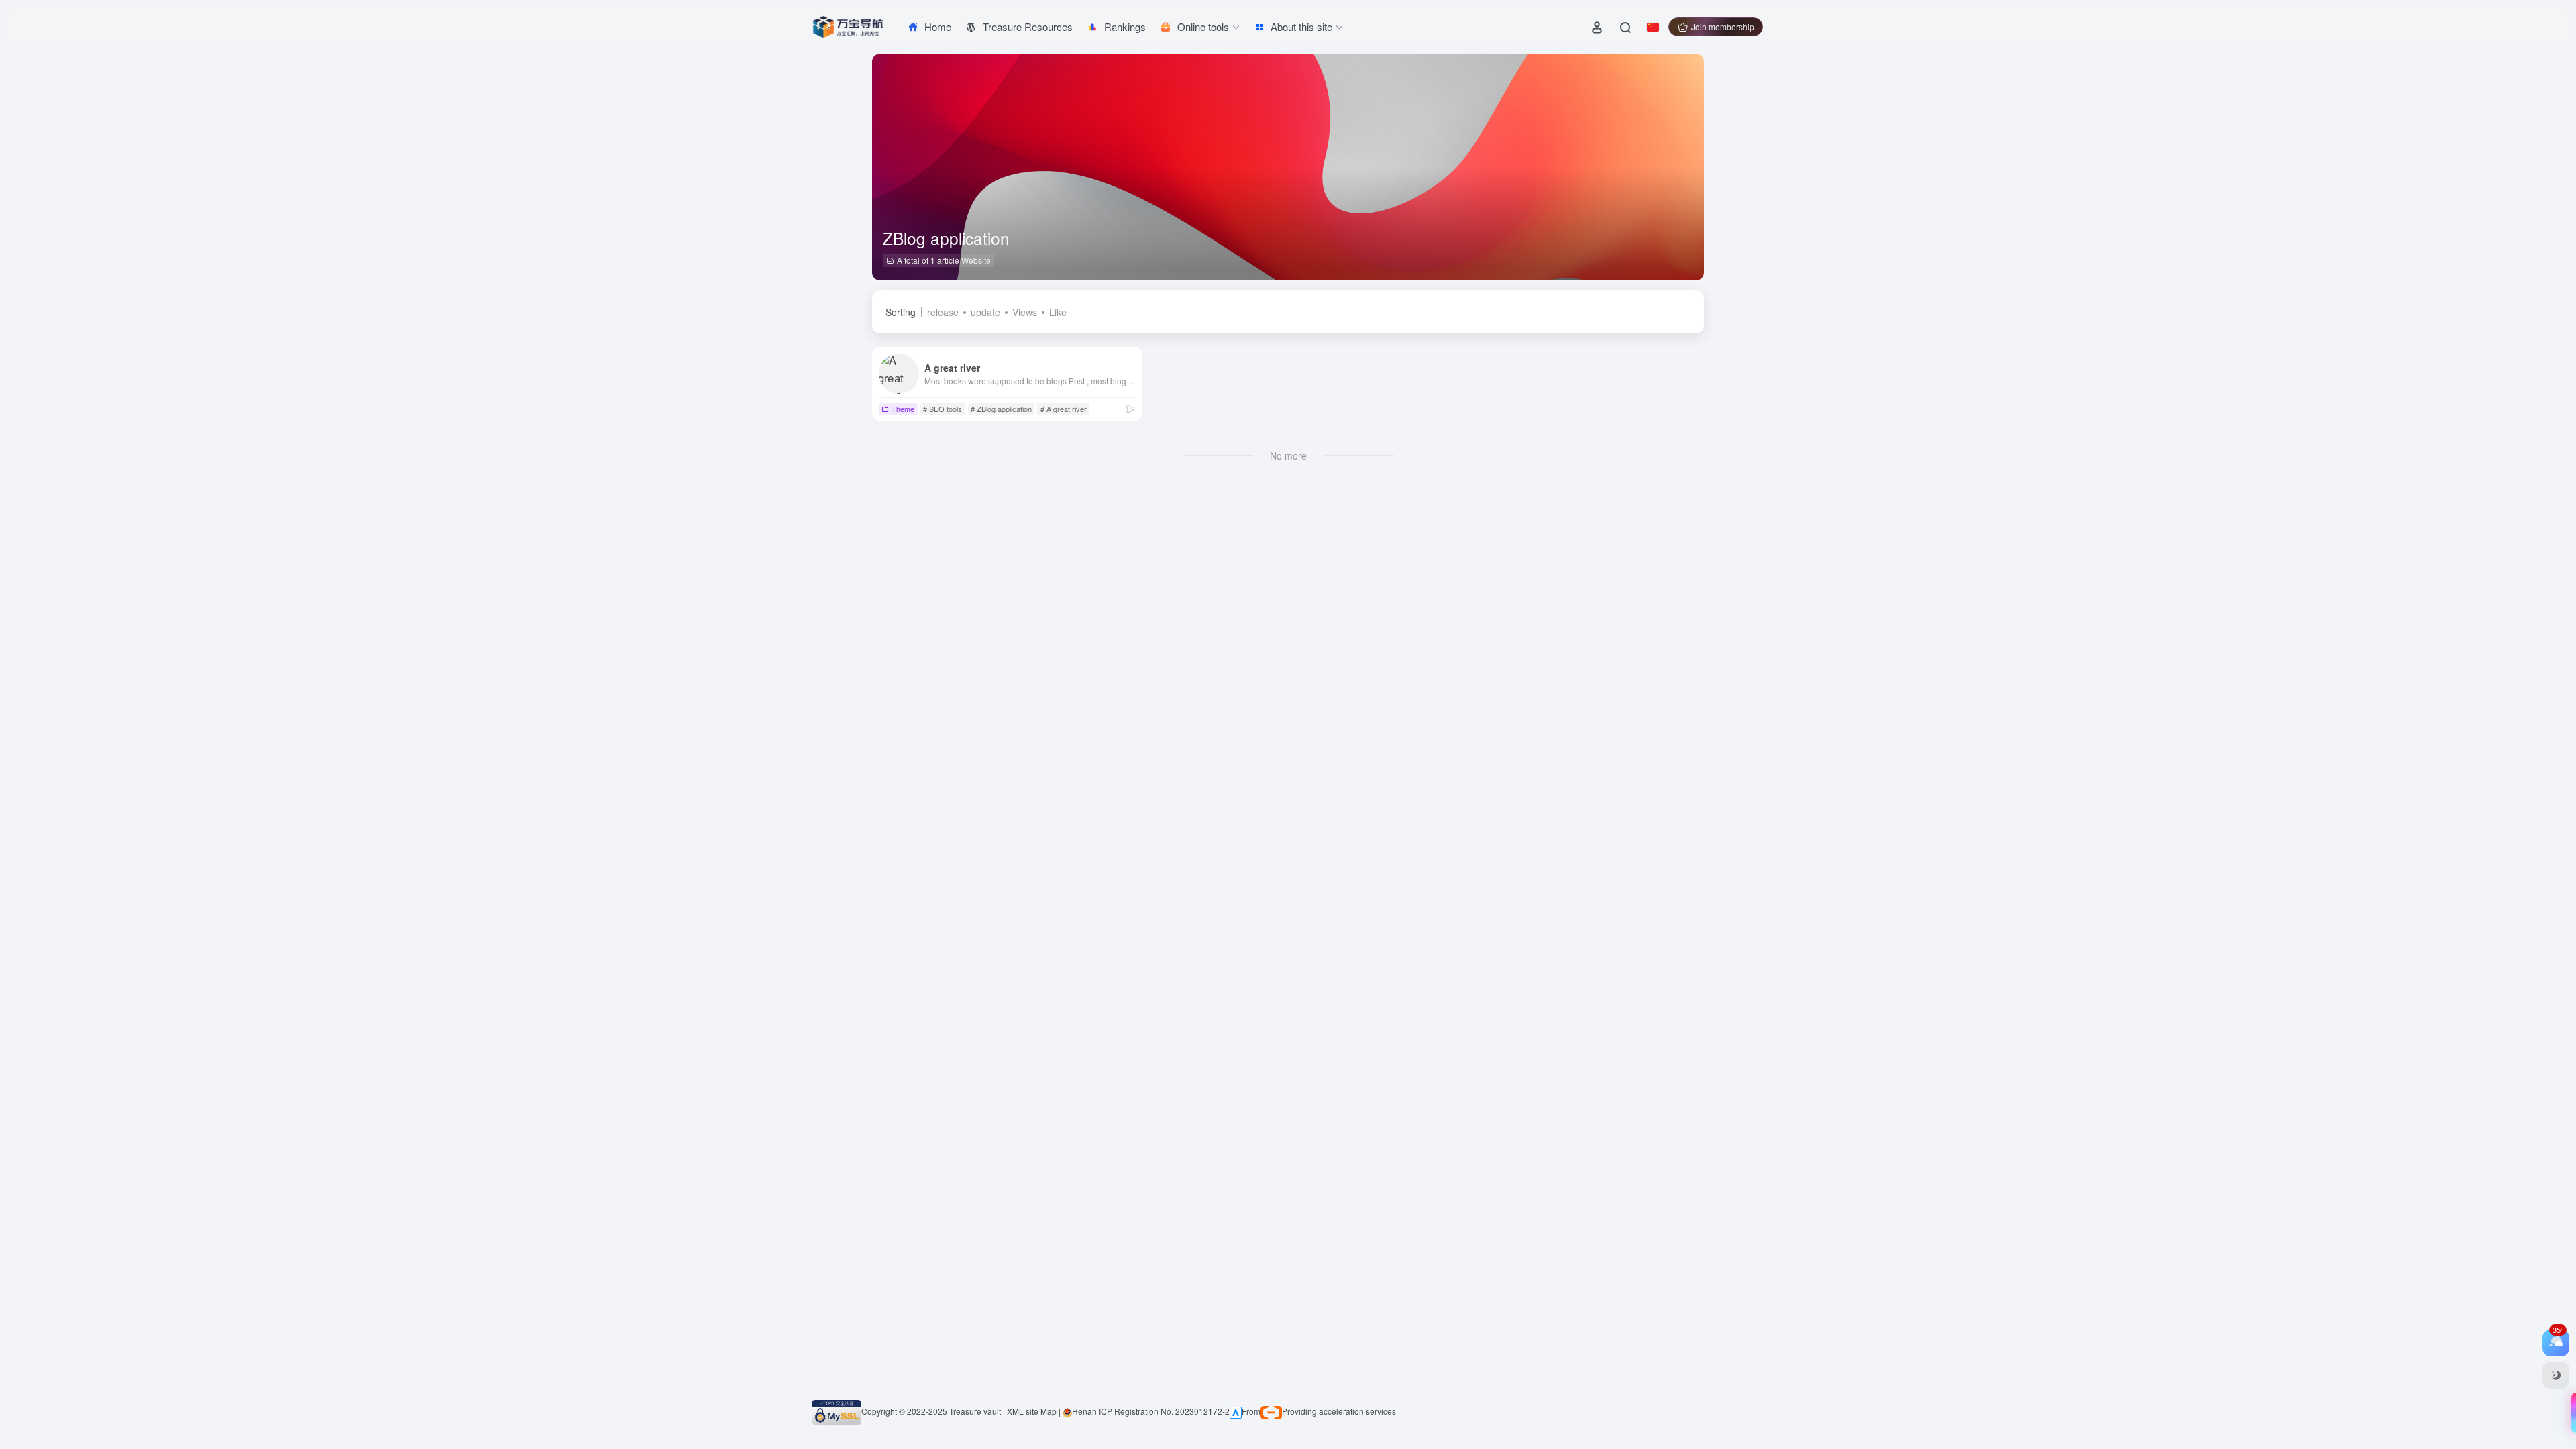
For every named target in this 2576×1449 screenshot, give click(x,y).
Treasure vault (975, 1411)
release (943, 312)
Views (1025, 312)
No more (1288, 455)
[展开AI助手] (2571, 1413)
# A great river (1064, 409)
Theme (903, 409)
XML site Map (1032, 1411)
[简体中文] (1653, 27)
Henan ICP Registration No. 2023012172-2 (1151, 1411)
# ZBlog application (1001, 409)
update (985, 312)
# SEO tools (943, 409)
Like (1058, 312)
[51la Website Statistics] (1236, 1411)
